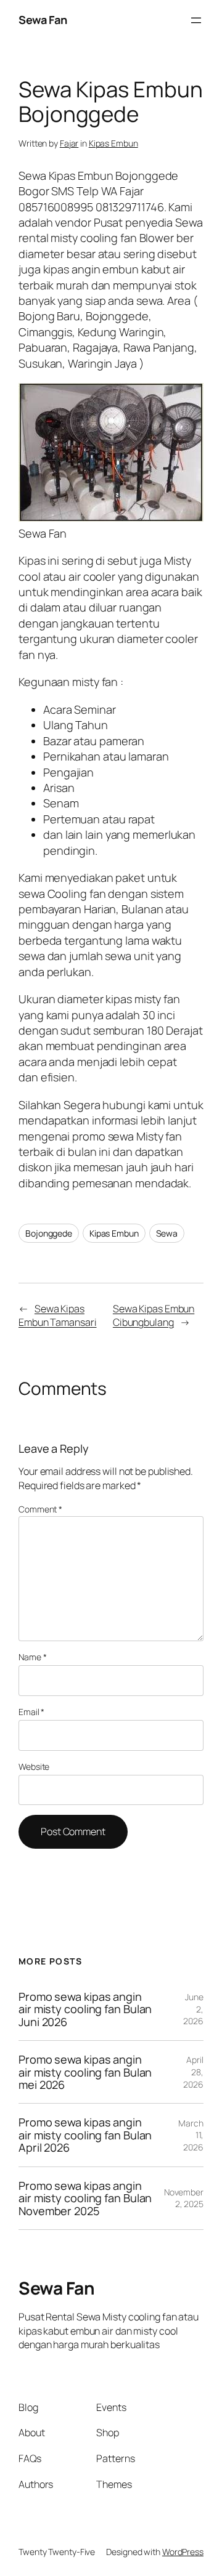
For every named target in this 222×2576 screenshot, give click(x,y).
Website (34, 1766)
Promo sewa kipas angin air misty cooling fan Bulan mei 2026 (85, 2072)
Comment (40, 1509)
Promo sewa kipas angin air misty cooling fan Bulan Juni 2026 (85, 2009)
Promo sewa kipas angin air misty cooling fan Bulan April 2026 (85, 2135)
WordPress (183, 2552)
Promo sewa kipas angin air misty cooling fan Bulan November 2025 (85, 2198)
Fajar (69, 143)
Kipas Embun (113, 143)
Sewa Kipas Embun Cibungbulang (154, 1316)
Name (32, 1657)
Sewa (167, 1233)
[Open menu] (196, 20)
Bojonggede (49, 1233)
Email (31, 1712)
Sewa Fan (43, 20)
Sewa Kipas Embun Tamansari (58, 1316)
